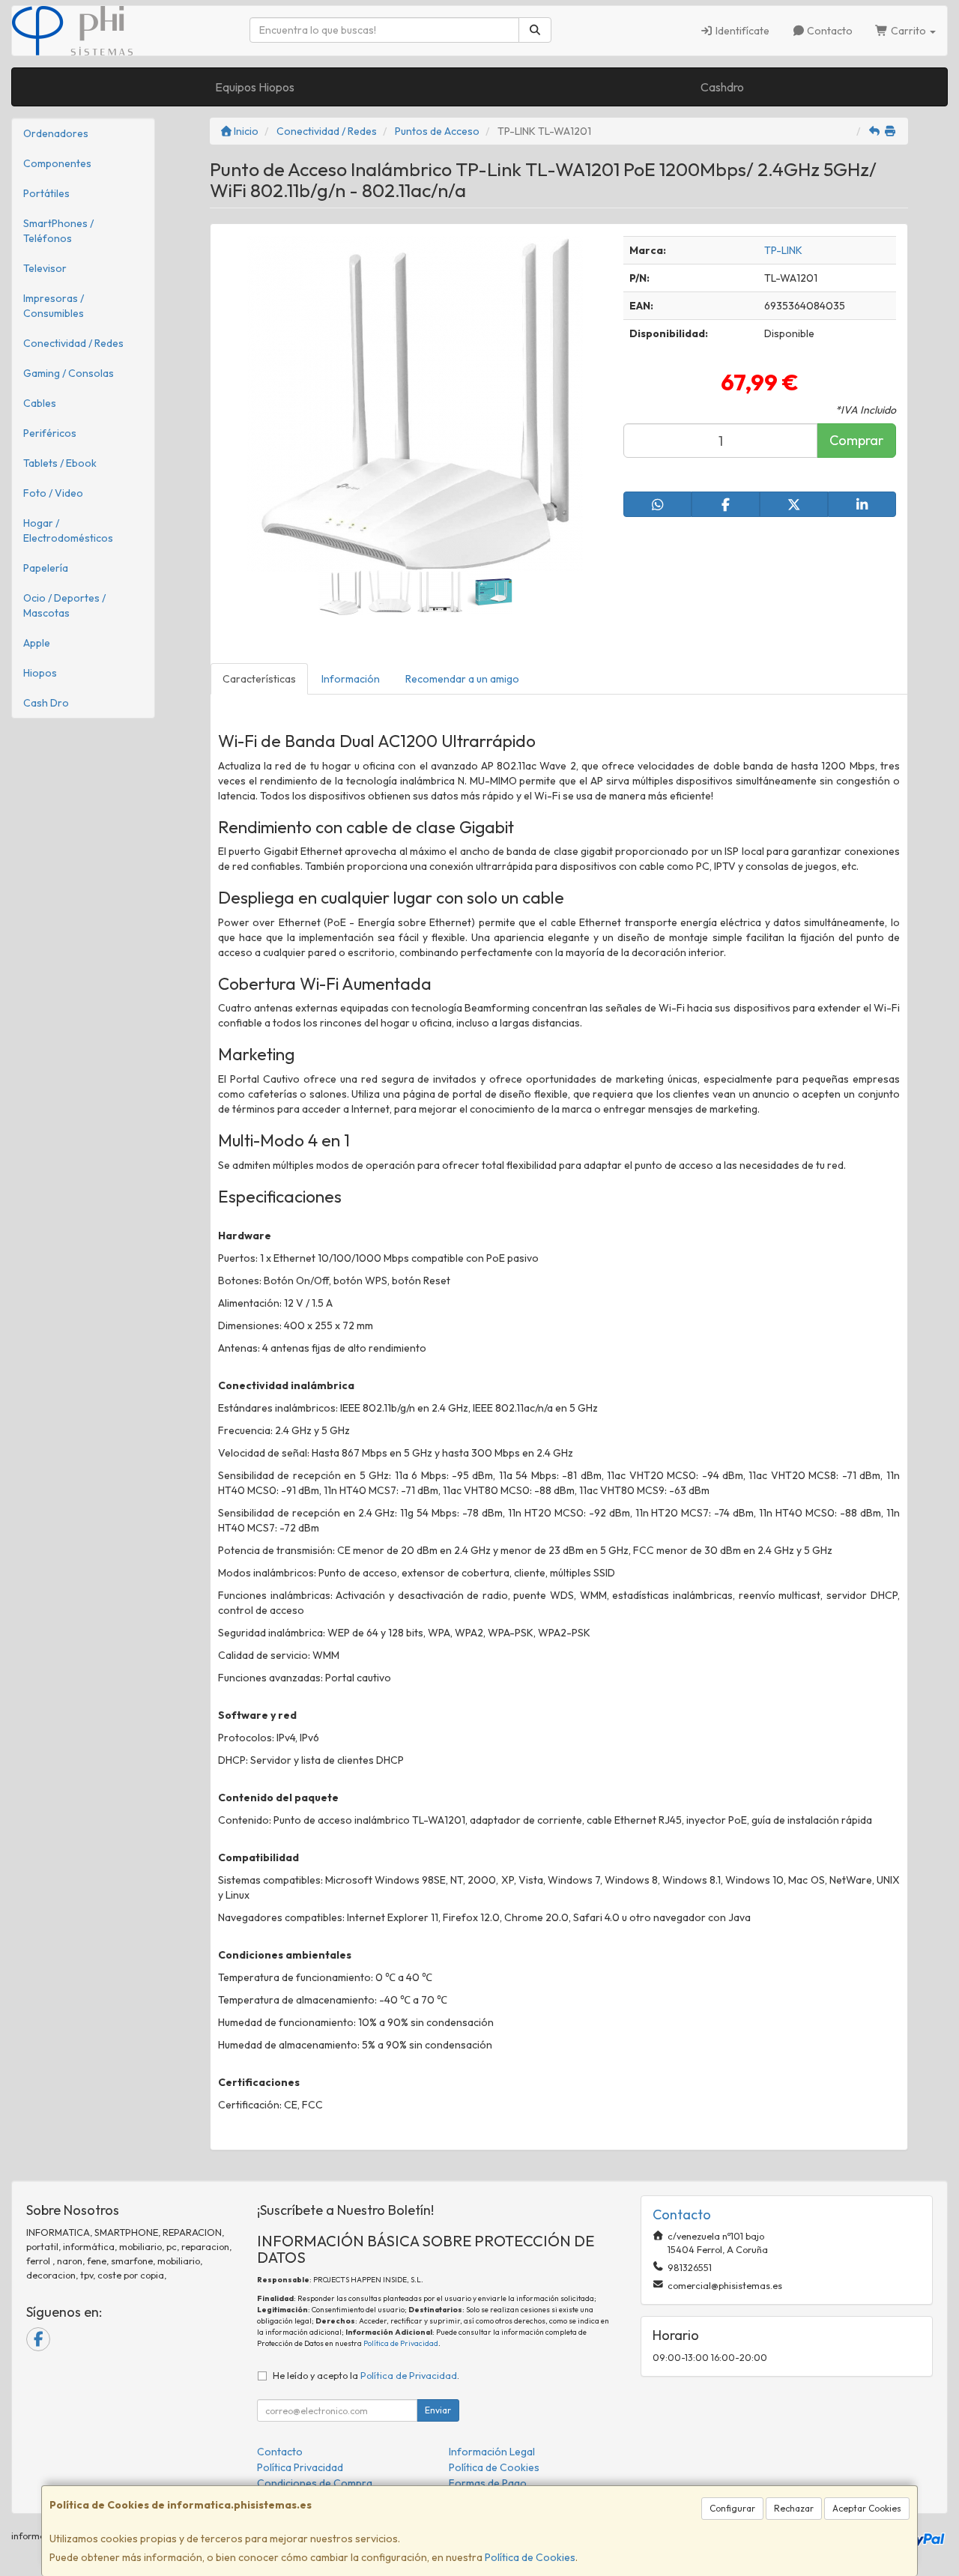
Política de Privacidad (401, 2343)
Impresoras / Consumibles (54, 306)
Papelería (46, 568)
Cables (40, 403)
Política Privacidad (300, 2467)
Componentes (57, 163)
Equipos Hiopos (255, 87)
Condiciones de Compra (315, 2483)
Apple (37, 643)
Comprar (856, 440)
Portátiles (46, 193)
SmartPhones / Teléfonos (58, 231)
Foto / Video (53, 493)
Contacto (829, 31)
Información (351, 679)
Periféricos (50, 433)
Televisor (45, 268)
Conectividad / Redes (73, 343)
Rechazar (794, 2508)
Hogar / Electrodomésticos (68, 530)
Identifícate (741, 31)
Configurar (732, 2508)
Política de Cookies (530, 2557)
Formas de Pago (488, 2483)
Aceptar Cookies (867, 2508)
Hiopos (40, 673)
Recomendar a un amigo (462, 679)
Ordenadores (56, 133)
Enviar (438, 2410)
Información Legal (492, 2452)
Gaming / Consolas (69, 373)
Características (259, 679)
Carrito (908, 31)
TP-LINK (783, 250)
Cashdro (722, 87)
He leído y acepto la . (366, 2375)
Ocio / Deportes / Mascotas (64, 605)
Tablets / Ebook (60, 463)
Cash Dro (46, 703)
